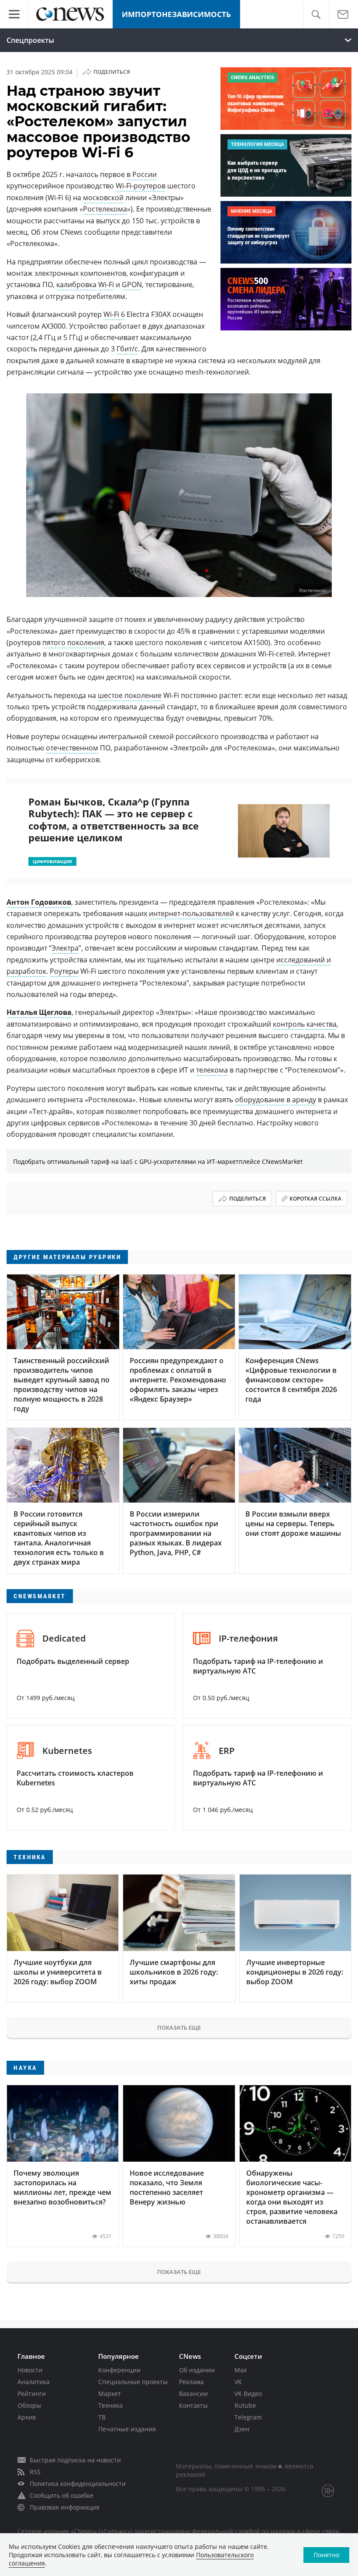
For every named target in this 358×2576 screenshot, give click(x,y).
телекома (212, 1070)
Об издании (197, 2370)
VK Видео (248, 2394)
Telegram (248, 2417)
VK (238, 2382)
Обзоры (29, 2405)
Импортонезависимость (176, 14)
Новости (30, 2370)
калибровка (76, 285)
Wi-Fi (106, 285)
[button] (316, 15)
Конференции (119, 2370)
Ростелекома (105, 209)
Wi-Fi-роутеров (141, 186)
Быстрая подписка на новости (75, 2460)
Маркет (110, 2394)
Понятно (326, 2555)
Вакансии (193, 2394)
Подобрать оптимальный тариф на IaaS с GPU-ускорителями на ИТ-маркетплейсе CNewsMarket (158, 1161)
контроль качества (305, 1024)
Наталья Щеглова (39, 1012)
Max (241, 2370)
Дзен (242, 2429)
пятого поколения (73, 642)
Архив (27, 2417)
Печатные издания (127, 2429)
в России (142, 174)
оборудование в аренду (275, 1100)
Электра (65, 948)
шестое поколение (130, 695)
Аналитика (34, 2382)
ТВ (102, 2417)
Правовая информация (65, 2507)
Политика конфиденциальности (78, 2484)
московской (103, 198)
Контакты (193, 2405)
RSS (35, 2472)
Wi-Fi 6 (114, 314)
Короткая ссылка (315, 1199)
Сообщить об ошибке (62, 2495)
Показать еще (179, 2027)
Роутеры (64, 971)
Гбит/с (127, 349)
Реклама (191, 2382)
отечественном (72, 748)
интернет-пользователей (191, 913)
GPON (132, 285)
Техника (110, 2405)
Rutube (245, 2405)
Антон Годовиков (39, 902)
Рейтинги (32, 2394)
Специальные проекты (133, 2382)
